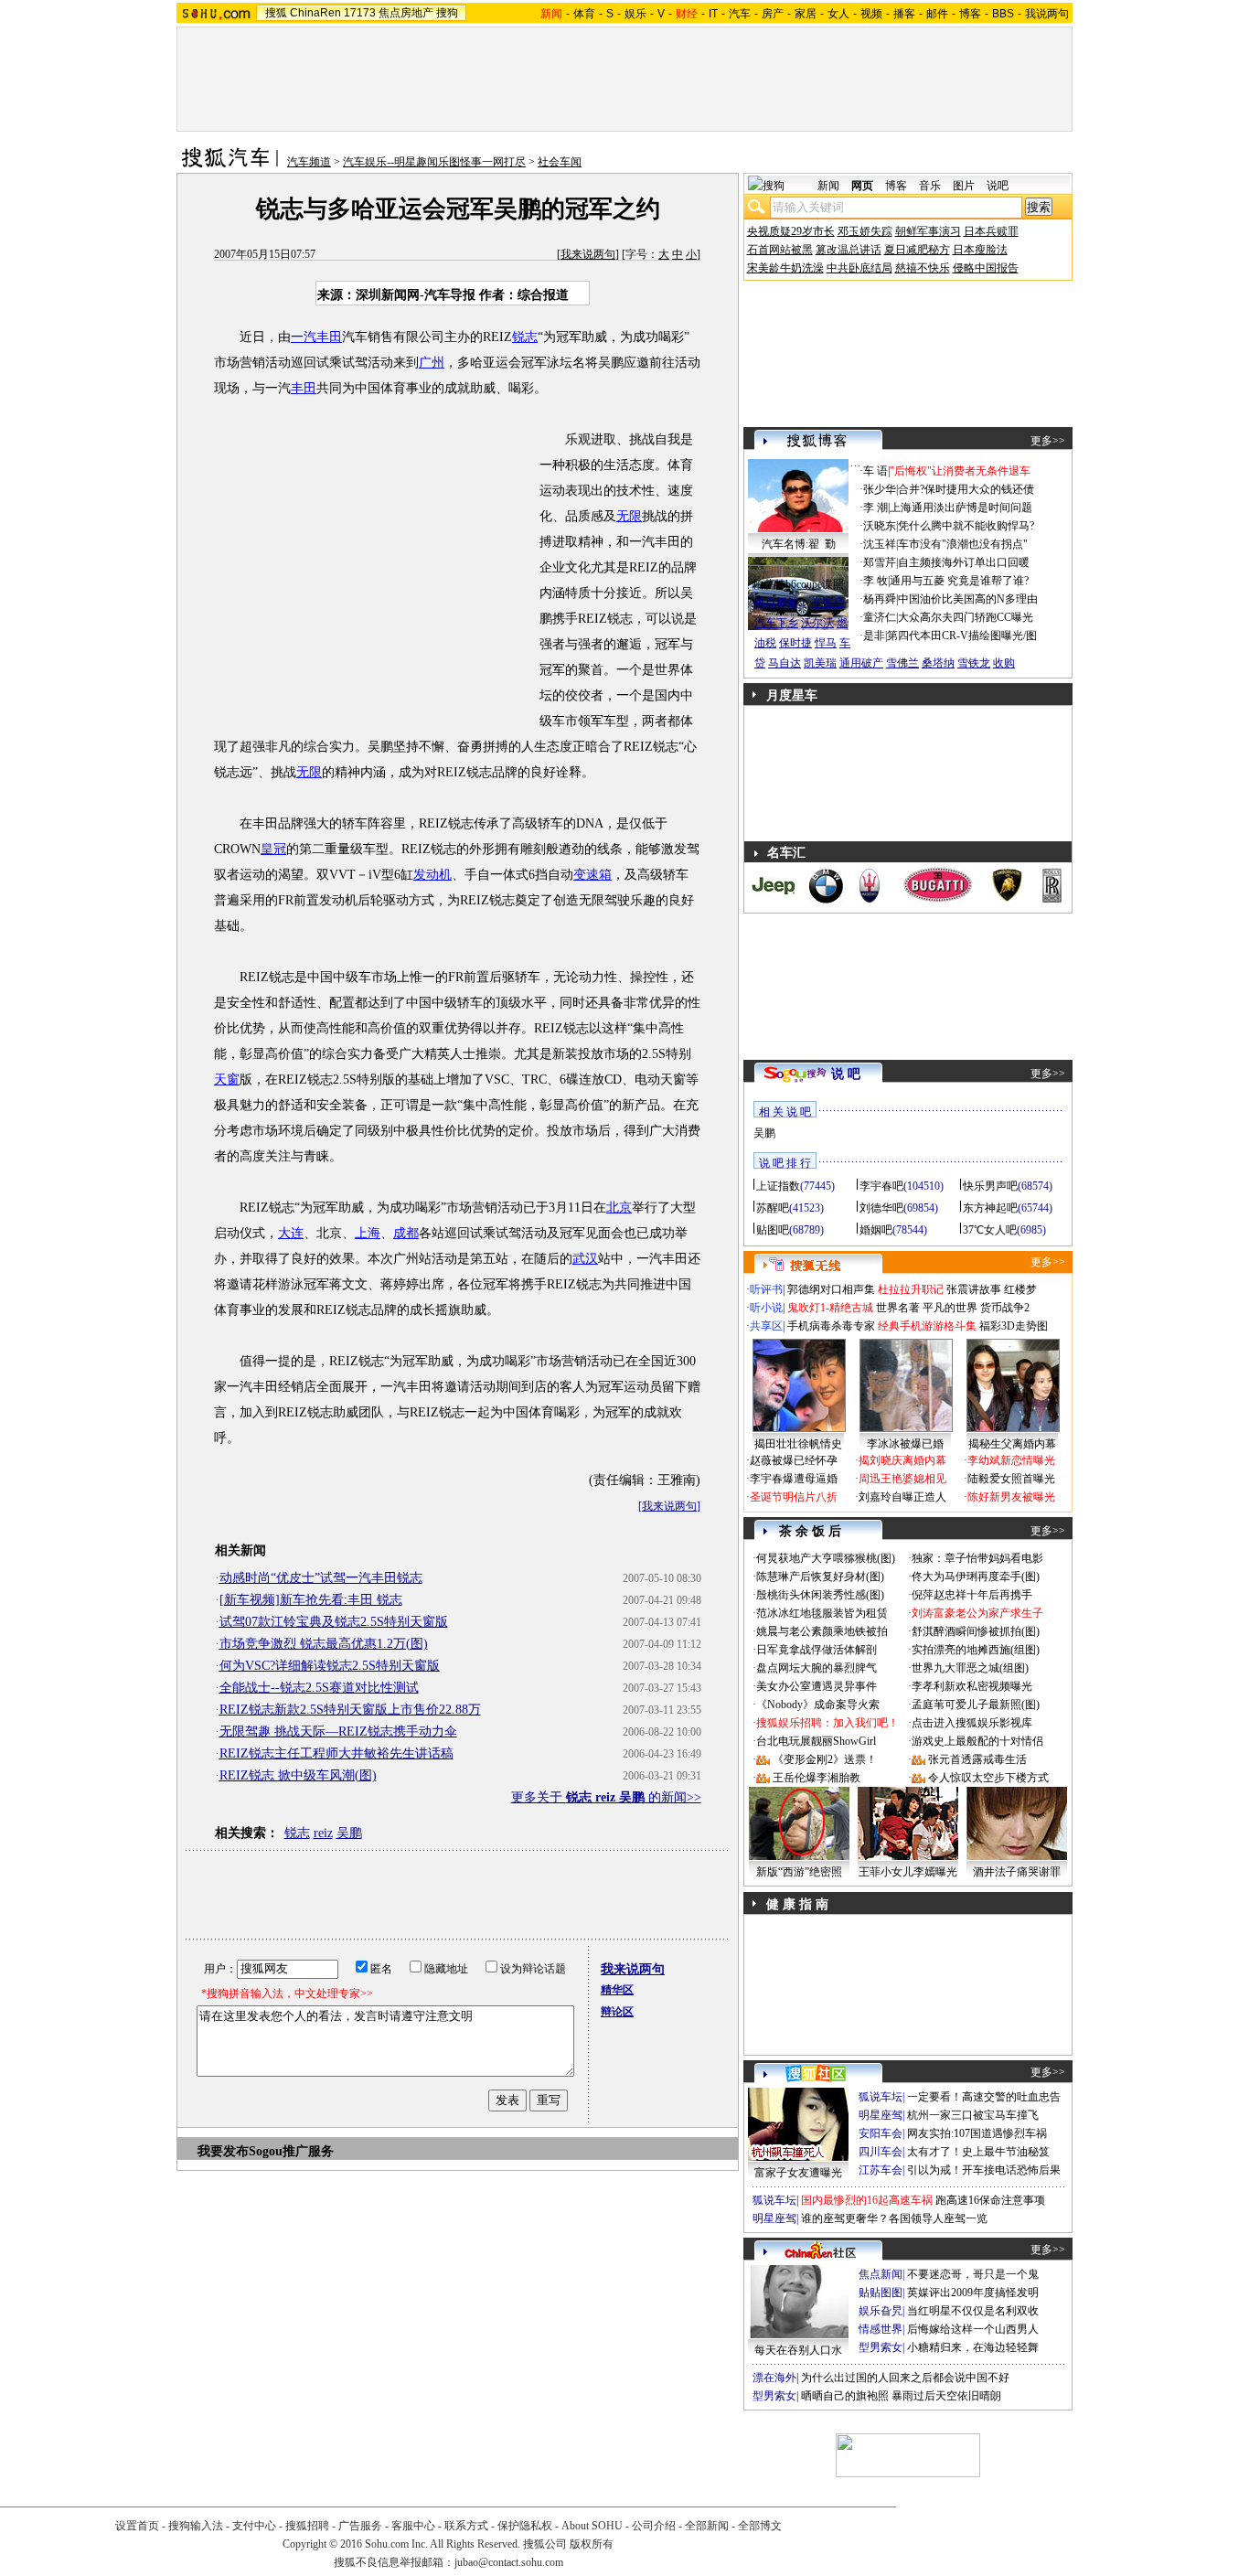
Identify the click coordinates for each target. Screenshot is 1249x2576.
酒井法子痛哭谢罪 (1017, 1872)
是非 (874, 636)
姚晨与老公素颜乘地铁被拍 (822, 1631)
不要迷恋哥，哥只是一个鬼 (973, 2274)
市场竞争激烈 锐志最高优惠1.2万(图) (324, 1644)
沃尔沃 (817, 623)
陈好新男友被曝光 (1011, 1497)
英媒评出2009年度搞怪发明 (973, 2293)
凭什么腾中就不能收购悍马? (966, 526)
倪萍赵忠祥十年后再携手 (972, 1595)
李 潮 (875, 508)
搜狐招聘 (307, 2526)
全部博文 (760, 2526)
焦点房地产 (406, 13)
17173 (360, 13)
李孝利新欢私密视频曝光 (972, 1686)
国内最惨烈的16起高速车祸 (867, 2200)
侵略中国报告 (986, 268)
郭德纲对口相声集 (831, 1289)
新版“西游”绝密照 (799, 1872)
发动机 (432, 875)
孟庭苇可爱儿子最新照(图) (976, 1705)
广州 (432, 363)
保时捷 (795, 643)
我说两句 (1047, 14)
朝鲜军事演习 (928, 231)
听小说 (766, 1308)
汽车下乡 (776, 623)
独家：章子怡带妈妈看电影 (977, 1558)
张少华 (880, 489)
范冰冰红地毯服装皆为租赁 (822, 1613)
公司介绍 (654, 2526)
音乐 (930, 186)
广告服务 (360, 2526)
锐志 (525, 337)
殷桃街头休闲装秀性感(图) (820, 1595)
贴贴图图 (881, 2293)
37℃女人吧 (990, 1230)
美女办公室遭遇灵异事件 (817, 1686)
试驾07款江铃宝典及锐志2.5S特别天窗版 (334, 1622)
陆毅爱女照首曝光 (1011, 1479)
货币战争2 (1005, 1308)
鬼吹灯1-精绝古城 (830, 1308)
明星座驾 (881, 2115)
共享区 (766, 1326)
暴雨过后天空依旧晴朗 (946, 2396)
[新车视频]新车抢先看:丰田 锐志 (311, 1600)
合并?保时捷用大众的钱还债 (966, 489)
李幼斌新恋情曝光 (1011, 1460)
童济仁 (880, 617)
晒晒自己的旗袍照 (845, 2396)
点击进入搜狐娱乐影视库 (972, 1723)
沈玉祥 (880, 544)
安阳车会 (881, 2133)
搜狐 (276, 13)
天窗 (227, 1080)
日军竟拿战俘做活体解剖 (817, 1650)
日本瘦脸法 (980, 250)
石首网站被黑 (780, 250)
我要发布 (223, 2151)
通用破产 (861, 663)
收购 (1004, 663)
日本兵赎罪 (991, 231)
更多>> (1048, 441)
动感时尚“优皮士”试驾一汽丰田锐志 (321, 1578)
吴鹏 (349, 1833)
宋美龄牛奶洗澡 (785, 268)
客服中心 (413, 2526)
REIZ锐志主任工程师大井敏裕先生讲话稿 (336, 1753)
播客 (904, 14)
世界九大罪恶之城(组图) (970, 1668)
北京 (619, 1208)
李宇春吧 (881, 1186)
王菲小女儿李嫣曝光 (908, 1872)
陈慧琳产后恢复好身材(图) (820, 1577)
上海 (368, 1233)
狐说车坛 (881, 2097)
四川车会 (881, 2152)
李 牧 (875, 581)
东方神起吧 (990, 1208)
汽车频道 (309, 162)
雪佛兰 (902, 663)
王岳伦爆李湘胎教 (817, 1778)
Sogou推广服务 (291, 2151)
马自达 (785, 663)
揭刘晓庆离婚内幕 (902, 1460)
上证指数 (778, 1186)
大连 (291, 1233)
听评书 (766, 1289)
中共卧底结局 (859, 268)
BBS (1003, 14)
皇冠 (273, 849)
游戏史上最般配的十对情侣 (977, 1741)
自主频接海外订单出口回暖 (964, 562)
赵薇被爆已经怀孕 (794, 1460)
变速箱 (592, 875)
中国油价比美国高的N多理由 (968, 599)
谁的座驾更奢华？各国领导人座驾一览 (894, 2218)
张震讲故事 (974, 1289)
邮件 (937, 14)
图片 (964, 186)
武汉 (585, 1259)
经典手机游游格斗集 (927, 1326)
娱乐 (635, 14)
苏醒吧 (773, 1208)
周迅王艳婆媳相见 (902, 1479)
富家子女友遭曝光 (798, 2173)
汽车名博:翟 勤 (799, 544)
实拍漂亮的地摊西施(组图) (976, 1650)
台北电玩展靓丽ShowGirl (816, 1741)
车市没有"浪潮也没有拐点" (963, 544)
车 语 (875, 471)
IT (713, 14)
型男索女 (881, 2347)
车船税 (828, 603)
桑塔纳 (938, 663)
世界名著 (898, 1308)
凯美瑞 (820, 663)
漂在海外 (774, 2378)
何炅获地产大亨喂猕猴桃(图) (826, 1558)
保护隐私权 (525, 2526)
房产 (773, 14)
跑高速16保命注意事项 (990, 2200)
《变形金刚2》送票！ (825, 1759)
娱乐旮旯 (881, 2311)
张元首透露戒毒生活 (977, 1759)
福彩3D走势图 (1014, 1326)
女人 (838, 14)
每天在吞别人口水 (798, 2350)
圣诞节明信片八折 (794, 1497)
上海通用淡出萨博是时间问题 (961, 508)
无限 (629, 516)
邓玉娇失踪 (865, 231)
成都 (406, 1233)
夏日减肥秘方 (917, 250)
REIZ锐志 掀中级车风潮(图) (298, 1775)
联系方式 (466, 2526)
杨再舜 (880, 599)
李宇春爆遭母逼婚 (794, 1479)
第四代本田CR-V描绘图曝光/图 (962, 636)
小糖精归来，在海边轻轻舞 (973, 2347)
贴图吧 (773, 1230)
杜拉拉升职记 (911, 1289)
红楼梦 (1020, 1289)
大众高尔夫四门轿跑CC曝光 (966, 617)
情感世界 (881, 2329)
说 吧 (846, 1074)
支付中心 (254, 2526)
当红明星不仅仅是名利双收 (973, 2311)
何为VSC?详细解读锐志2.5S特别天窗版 (330, 1666)
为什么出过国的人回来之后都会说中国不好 (905, 2378)
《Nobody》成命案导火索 (818, 1705)
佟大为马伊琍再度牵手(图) (976, 1577)
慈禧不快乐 (923, 268)
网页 (862, 186)
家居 (806, 14)
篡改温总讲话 (849, 250)
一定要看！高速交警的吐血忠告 (984, 2097)
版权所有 (592, 2544)
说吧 (998, 186)
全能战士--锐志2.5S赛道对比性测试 (319, 1688)
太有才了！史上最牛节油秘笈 (978, 2152)
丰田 (304, 388)
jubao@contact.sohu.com (509, 2562)
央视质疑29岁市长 (791, 231)
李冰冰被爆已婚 (905, 1444)
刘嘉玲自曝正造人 (902, 1497)
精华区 (617, 1990)
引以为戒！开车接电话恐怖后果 (984, 2170)
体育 (584, 14)
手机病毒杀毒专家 (831, 1326)
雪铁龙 (974, 663)
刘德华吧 (881, 1208)
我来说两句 (588, 254)
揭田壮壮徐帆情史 (798, 1444)
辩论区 (617, 2012)
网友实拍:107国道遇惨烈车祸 (977, 2133)
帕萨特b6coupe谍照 (798, 584)
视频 (871, 14)
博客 (970, 14)
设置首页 (137, 2526)
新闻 (828, 186)
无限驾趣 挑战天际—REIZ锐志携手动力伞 (338, 1732)
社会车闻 (560, 162)
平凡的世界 (950, 1308)
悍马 (826, 643)
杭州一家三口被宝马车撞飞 (973, 2115)
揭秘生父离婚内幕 (1012, 1444)
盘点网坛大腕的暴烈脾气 (817, 1668)
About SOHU (592, 2526)
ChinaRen (315, 13)
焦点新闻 (881, 2274)
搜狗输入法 (196, 2526)
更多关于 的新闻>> (606, 1797)
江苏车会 (881, 2170)
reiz (323, 1833)
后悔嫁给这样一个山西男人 (973, 2329)
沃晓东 (880, 526)
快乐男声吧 (990, 1186)
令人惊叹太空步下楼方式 (988, 1778)
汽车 (740, 14)
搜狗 (447, 13)
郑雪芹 (880, 562)
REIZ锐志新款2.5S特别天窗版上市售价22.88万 (350, 1710)
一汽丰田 (316, 337)
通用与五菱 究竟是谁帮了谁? (959, 581)
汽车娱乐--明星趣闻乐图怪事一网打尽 (434, 162)
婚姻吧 (876, 1230)
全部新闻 (707, 2526)
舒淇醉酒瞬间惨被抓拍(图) (976, 1631)
